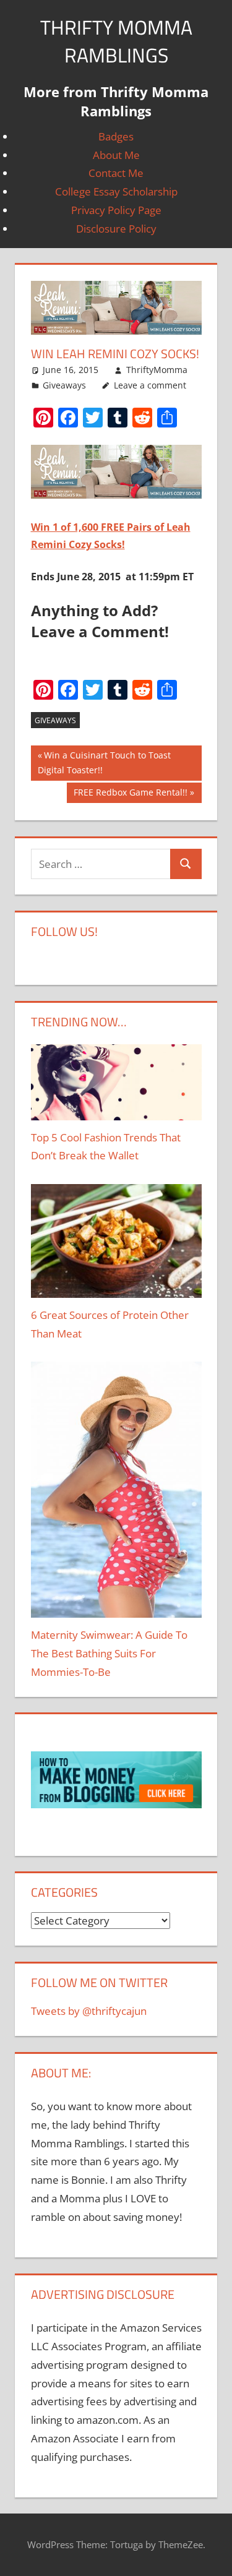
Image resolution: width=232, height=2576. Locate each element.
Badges (116, 136)
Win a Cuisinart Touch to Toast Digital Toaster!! (104, 763)
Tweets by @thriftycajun (89, 2011)
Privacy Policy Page (116, 210)
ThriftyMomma (157, 370)
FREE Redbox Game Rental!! (131, 795)
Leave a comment (150, 385)
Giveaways (64, 385)
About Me (116, 155)
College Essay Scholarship (116, 191)
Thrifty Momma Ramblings (116, 41)
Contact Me (116, 173)
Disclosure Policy (116, 229)
